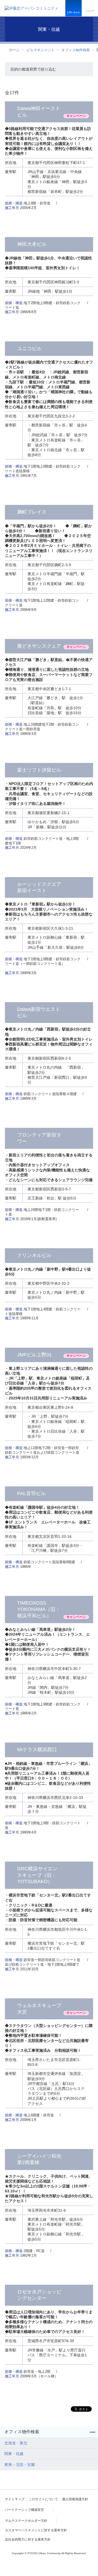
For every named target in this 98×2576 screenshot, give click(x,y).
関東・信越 (14, 2454)
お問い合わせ (73, 12)
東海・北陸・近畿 (20, 2465)
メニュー (90, 11)
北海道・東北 (16, 2443)
